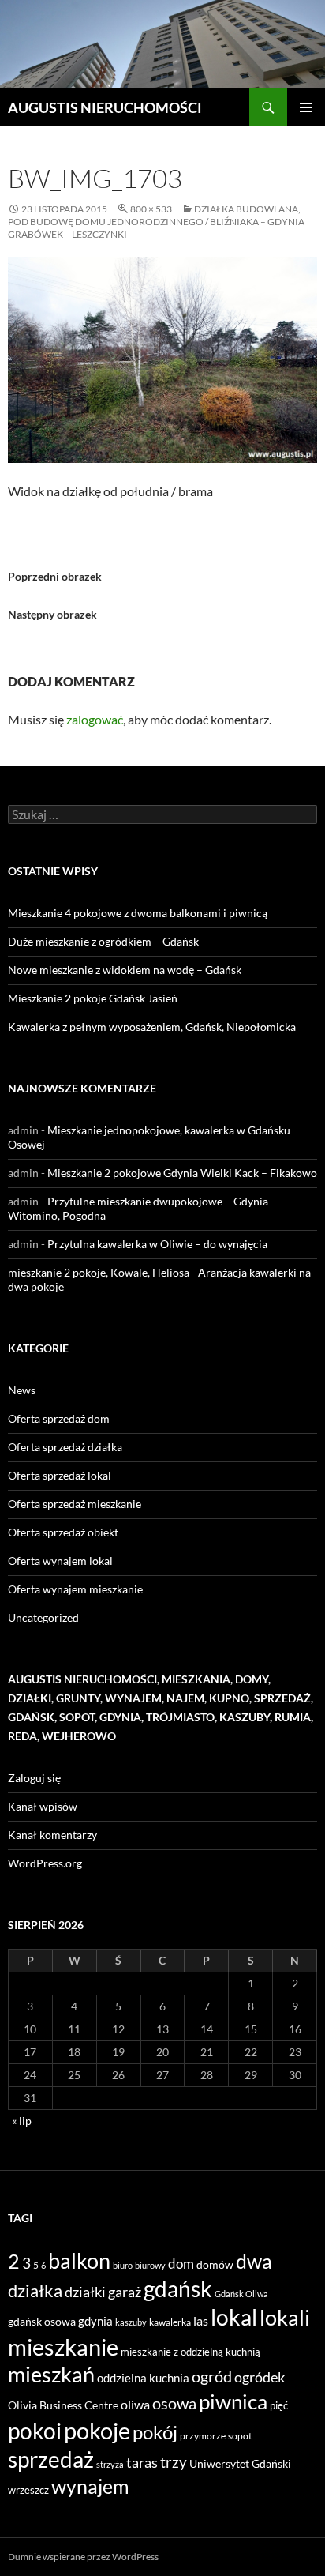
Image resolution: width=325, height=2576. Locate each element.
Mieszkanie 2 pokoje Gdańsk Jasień (93, 998)
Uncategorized (43, 1617)
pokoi (35, 2431)
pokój (155, 2432)
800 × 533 (151, 209)
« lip (22, 2121)
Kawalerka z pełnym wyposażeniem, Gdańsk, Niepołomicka (152, 1027)
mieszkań (51, 2374)
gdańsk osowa (42, 2321)
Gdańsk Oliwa (241, 2294)
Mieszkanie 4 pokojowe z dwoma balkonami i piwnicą (138, 913)
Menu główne (306, 107)
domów (215, 2264)
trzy (174, 2462)
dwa (254, 2261)
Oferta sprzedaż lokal (60, 1475)
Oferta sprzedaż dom (59, 1418)
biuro (123, 2265)
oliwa (135, 2404)
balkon (79, 2260)
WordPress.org (45, 1863)
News (22, 1390)
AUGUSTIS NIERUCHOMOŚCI (105, 107)
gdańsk (178, 2288)
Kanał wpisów (43, 1806)
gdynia (95, 2321)
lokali (285, 2318)
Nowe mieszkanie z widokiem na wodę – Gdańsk (125, 970)
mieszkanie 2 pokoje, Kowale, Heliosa (99, 1272)
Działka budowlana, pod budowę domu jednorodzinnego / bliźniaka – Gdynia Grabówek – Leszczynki (156, 222)
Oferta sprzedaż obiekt (63, 1532)
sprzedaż (51, 2459)
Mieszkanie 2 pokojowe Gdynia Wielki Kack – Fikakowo (182, 1173)
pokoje (97, 2430)
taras (142, 2462)
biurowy (150, 2265)
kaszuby (131, 2322)
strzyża (110, 2464)
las (201, 2320)
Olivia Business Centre (63, 2405)
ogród (212, 2377)
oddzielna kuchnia (143, 2378)
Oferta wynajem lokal (60, 1561)
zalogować (95, 719)
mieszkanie (63, 2347)
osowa (174, 2403)
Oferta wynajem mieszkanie (75, 1589)
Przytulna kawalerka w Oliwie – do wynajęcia (157, 1244)
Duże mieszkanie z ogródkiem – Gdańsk (103, 941)
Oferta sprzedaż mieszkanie (75, 1504)
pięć (279, 2405)
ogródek (260, 2377)
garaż (125, 2292)
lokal (234, 2317)
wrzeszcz (28, 2490)
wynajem (90, 2486)
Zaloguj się (34, 1778)
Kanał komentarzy (52, 1835)
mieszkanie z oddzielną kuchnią (191, 2352)
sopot (240, 2436)
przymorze (203, 2436)
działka (35, 2290)
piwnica (233, 2401)
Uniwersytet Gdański (240, 2463)
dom (181, 2264)
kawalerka (170, 2322)
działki (85, 2292)
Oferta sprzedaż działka (65, 1447)
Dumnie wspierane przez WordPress (83, 2557)
